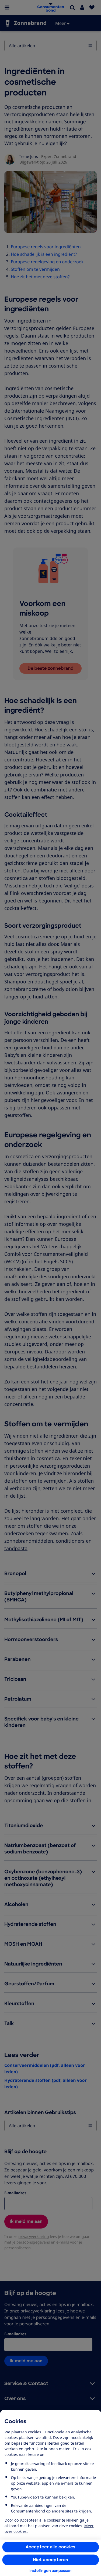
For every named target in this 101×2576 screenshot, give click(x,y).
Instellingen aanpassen (50, 2571)
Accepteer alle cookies (50, 2547)
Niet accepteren (50, 2560)
